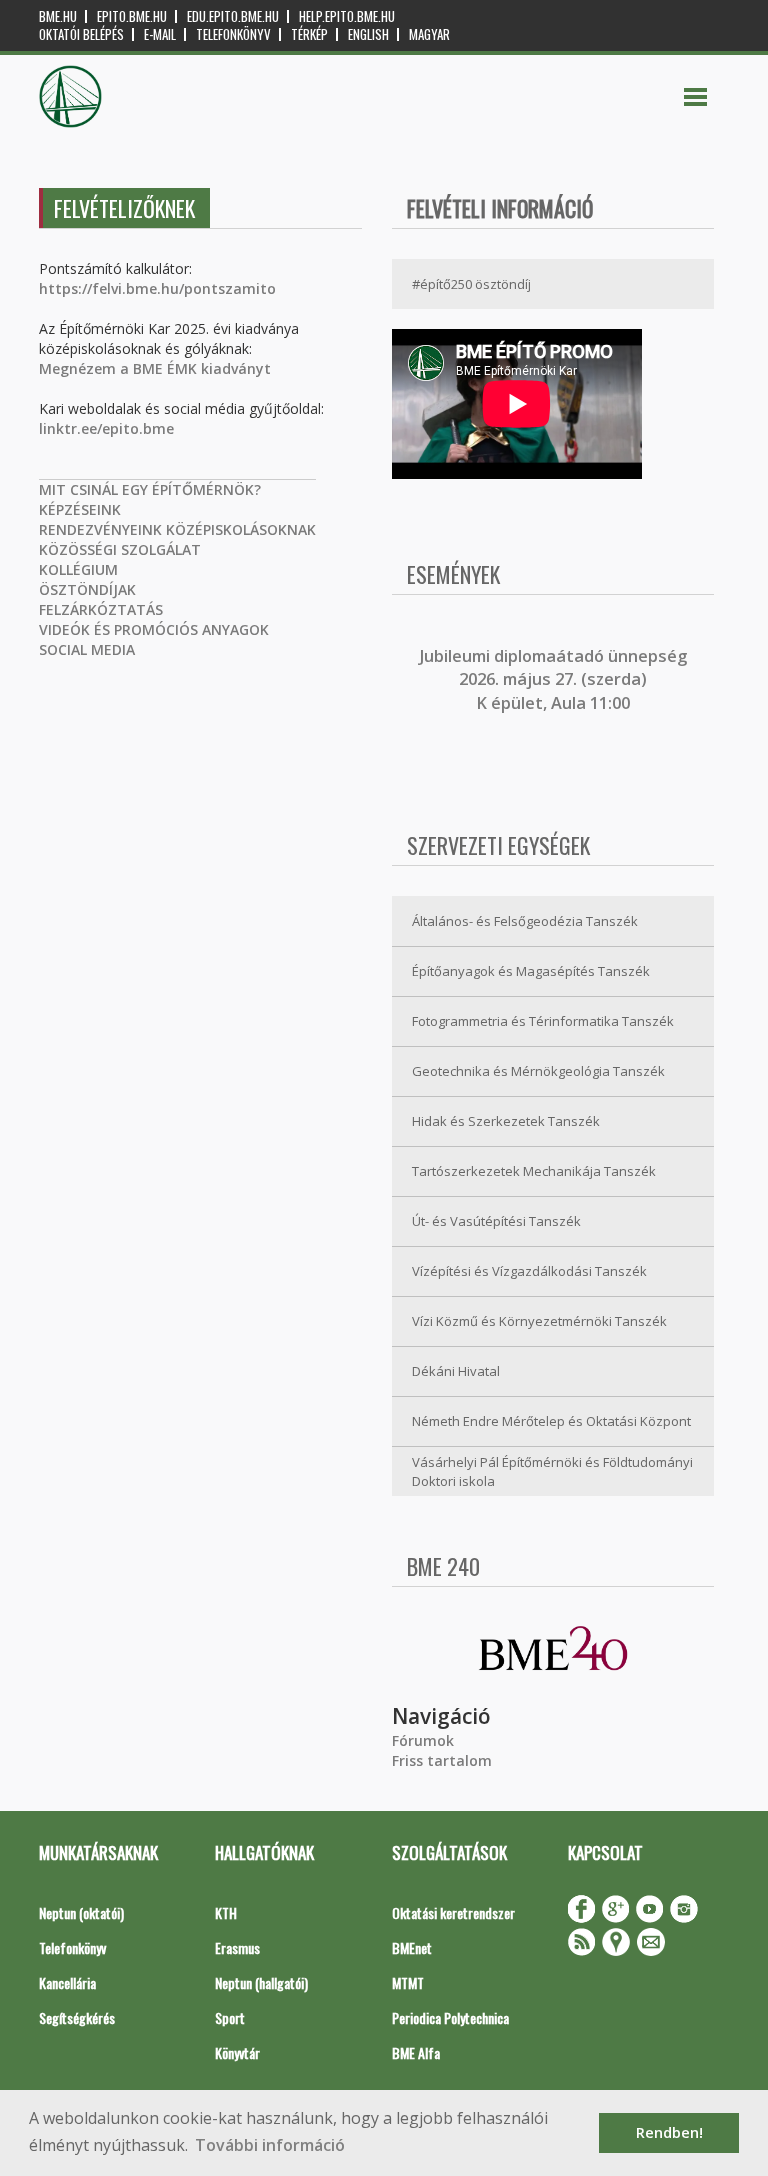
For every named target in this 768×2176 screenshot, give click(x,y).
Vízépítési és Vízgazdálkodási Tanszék (529, 1271)
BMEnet (412, 1947)
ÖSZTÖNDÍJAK (87, 589)
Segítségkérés (77, 2017)
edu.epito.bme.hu (233, 16)
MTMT (408, 1982)
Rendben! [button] (669, 2132)
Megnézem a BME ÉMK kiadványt (155, 368)
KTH (226, 1912)
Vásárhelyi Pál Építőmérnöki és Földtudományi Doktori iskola (552, 1471)
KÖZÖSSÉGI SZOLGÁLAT (120, 549)
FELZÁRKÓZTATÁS (101, 609)
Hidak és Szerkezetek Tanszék (506, 1121)
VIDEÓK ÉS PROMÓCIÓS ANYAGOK (154, 629)
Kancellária (67, 1982)
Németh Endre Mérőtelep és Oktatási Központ (551, 1421)
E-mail (160, 34)
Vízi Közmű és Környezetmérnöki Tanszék (539, 1321)
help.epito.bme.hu (347, 16)
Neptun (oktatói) (81, 1912)
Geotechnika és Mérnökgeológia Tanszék (538, 1071)
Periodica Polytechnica (450, 2017)
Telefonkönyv (233, 34)
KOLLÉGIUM (78, 569)
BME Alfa (416, 2052)
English (368, 34)
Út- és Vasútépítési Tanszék (496, 1221)
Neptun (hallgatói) (261, 1982)
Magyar (429, 34)
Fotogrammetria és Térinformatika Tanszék (543, 1021)
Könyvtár (237, 2052)
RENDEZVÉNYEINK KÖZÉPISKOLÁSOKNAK (177, 529)
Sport (230, 2017)
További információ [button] (270, 2145)
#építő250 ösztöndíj (471, 284)
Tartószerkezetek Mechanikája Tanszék (534, 1171)
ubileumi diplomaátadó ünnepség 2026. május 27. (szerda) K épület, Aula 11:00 (555, 679)
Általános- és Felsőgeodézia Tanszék (525, 921)
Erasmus (237, 1947)
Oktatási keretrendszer (453, 1912)
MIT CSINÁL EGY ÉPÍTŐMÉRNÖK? (150, 489)
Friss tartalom (442, 1760)
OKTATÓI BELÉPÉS (81, 34)
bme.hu (58, 16)
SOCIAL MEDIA (87, 649)
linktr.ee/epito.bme (106, 428)
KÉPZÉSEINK (80, 509)
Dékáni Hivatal (456, 1371)
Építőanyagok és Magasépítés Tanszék (531, 971)
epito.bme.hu (132, 16)
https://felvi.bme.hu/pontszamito (157, 288)
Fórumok (423, 1740)
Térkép (309, 34)
